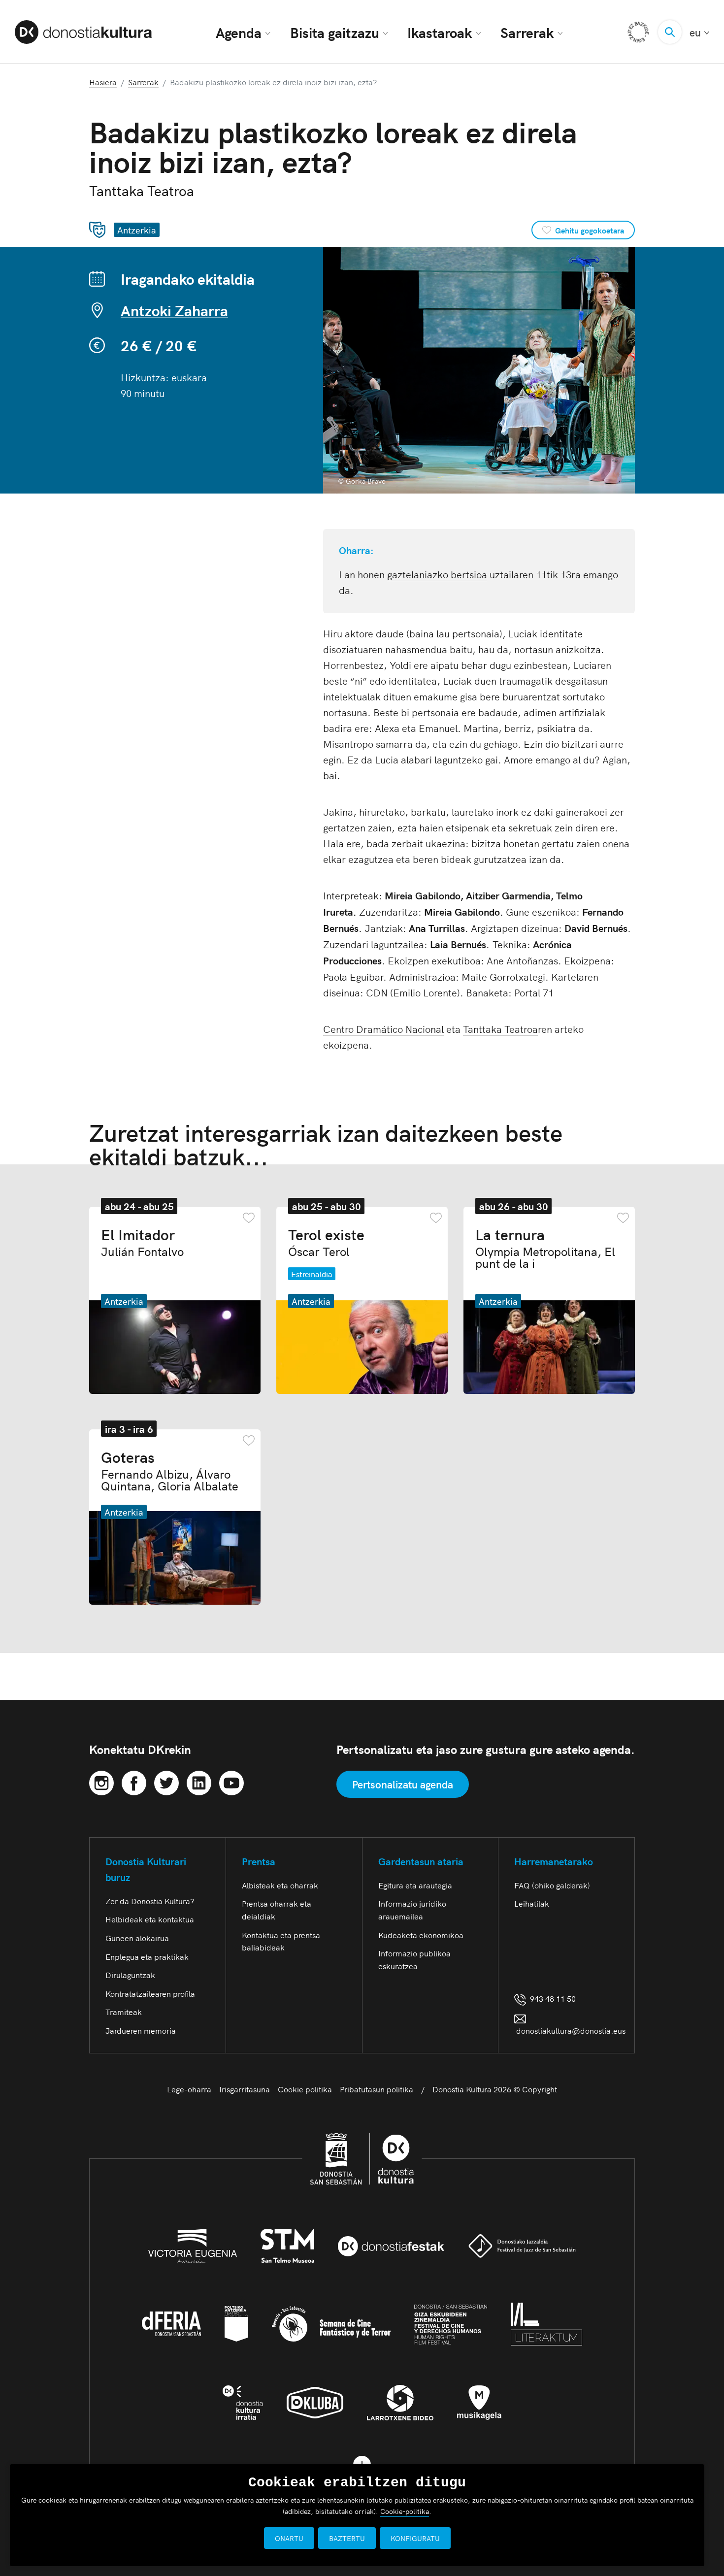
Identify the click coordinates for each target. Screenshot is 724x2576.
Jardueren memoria (141, 2030)
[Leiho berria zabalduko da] (101, 1781)
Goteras (170, 1470)
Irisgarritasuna (245, 2089)
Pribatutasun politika (377, 2089)
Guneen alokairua (137, 1938)
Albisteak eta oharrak (280, 1885)
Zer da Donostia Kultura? (150, 1901)
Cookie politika (305, 2089)
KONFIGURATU (415, 2538)
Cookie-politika (405, 2511)
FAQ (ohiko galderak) (552, 1885)
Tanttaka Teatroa (500, 1028)
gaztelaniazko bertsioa (437, 574)
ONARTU (289, 2538)
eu (699, 32)
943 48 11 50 (551, 1998)
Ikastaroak (440, 32)
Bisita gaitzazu (335, 32)
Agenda (239, 32)
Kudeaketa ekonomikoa (421, 1935)
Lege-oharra (189, 2089)
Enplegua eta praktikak (147, 1956)
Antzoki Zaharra (174, 310)
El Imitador (142, 1242)
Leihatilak (532, 1903)
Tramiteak (124, 2012)
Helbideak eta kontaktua (150, 1919)
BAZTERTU (347, 2538)
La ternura (545, 1248)
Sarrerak (527, 32)
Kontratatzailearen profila (150, 1993)
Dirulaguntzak (130, 1975)
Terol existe (326, 1242)
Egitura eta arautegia (415, 1885)
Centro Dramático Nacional (383, 1028)
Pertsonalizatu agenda (403, 1784)
